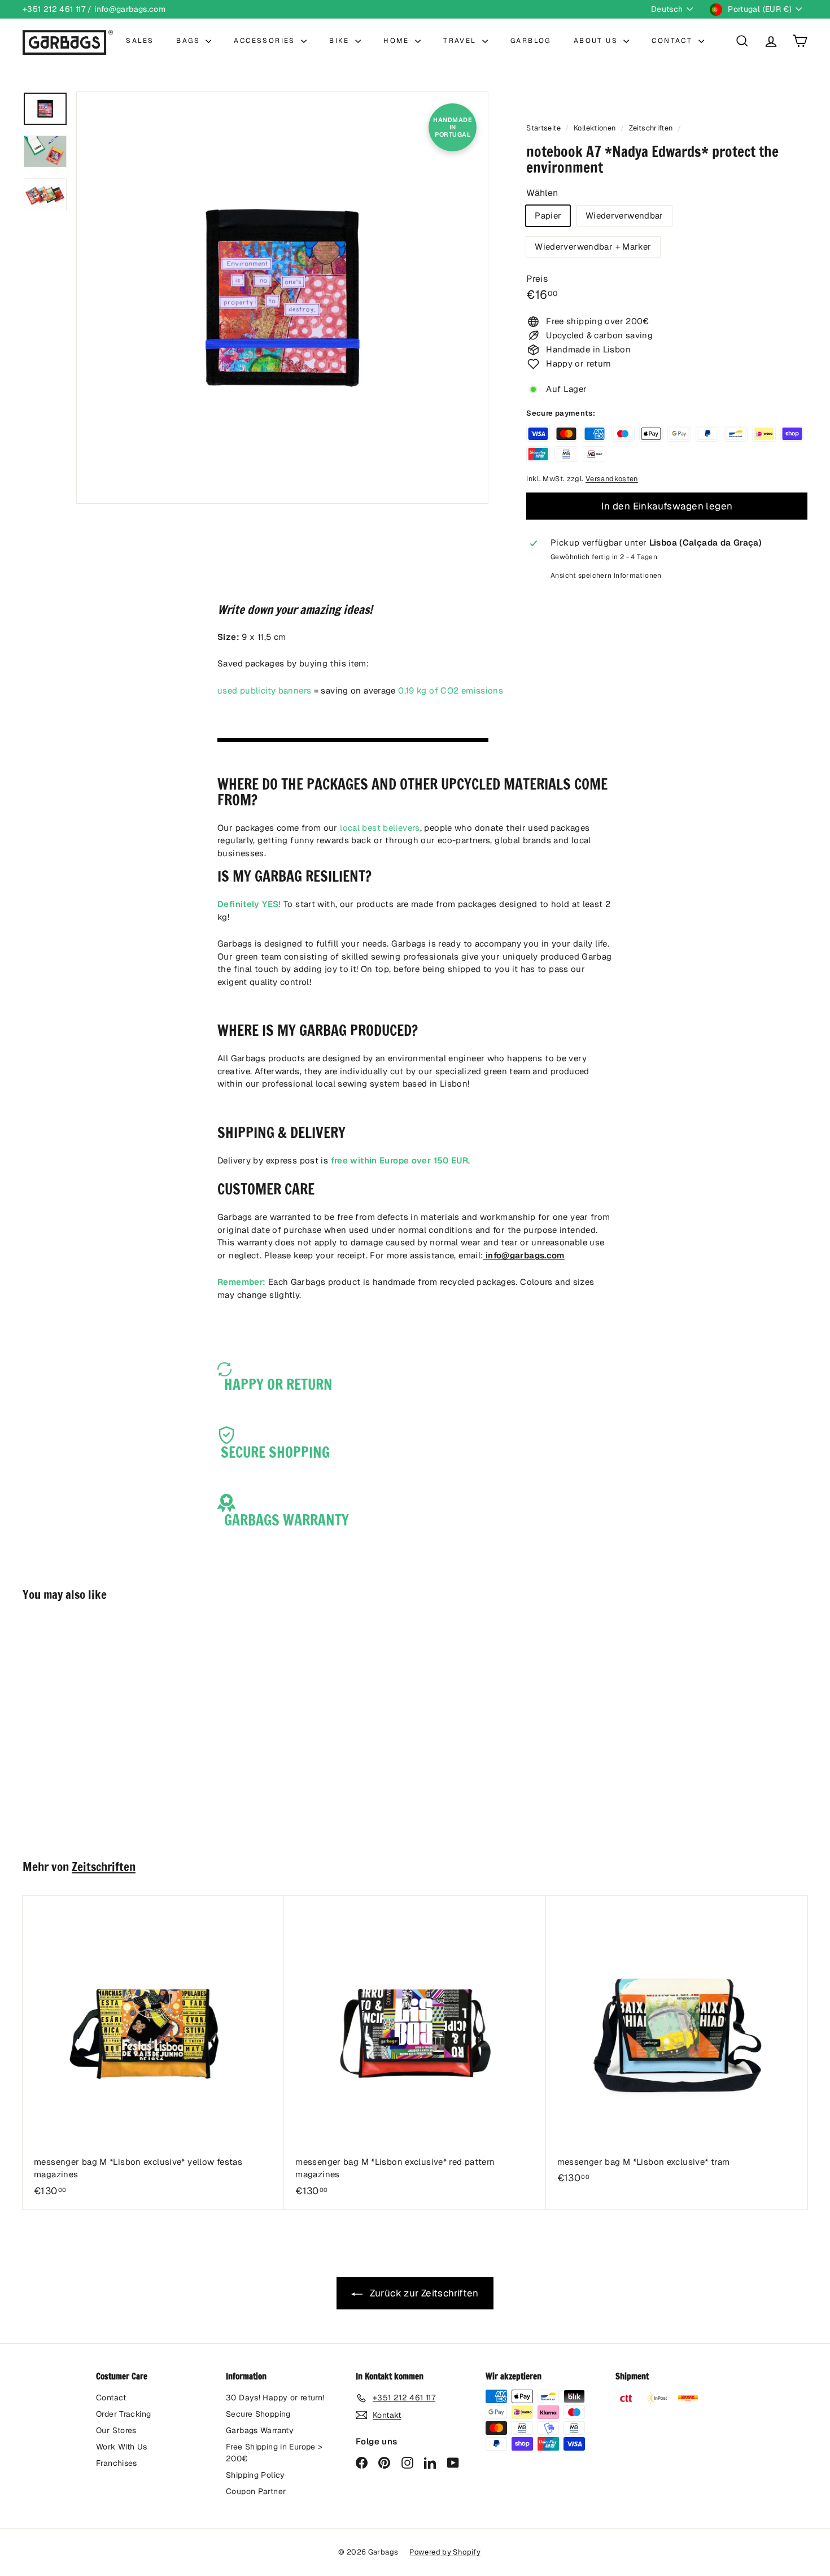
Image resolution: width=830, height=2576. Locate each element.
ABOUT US (597, 41)
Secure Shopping (258, 2414)
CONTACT (673, 41)
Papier (548, 215)
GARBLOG (531, 41)
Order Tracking (123, 2414)
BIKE (341, 41)
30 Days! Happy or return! (275, 2398)
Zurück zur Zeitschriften (423, 2293)
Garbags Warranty (260, 2430)
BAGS (189, 41)
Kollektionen (596, 128)
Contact (111, 2398)
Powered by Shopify (445, 2552)
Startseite (544, 128)
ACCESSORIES (266, 41)
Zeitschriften (651, 128)
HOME (398, 41)
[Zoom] (282, 298)
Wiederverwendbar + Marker (593, 247)
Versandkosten (612, 479)
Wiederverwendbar (624, 215)
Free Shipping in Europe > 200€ (274, 2453)
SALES (140, 41)
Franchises (117, 2463)
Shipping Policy (255, 2475)
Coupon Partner (256, 2491)
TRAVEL (461, 41)
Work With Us (122, 2447)
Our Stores (116, 2430)
